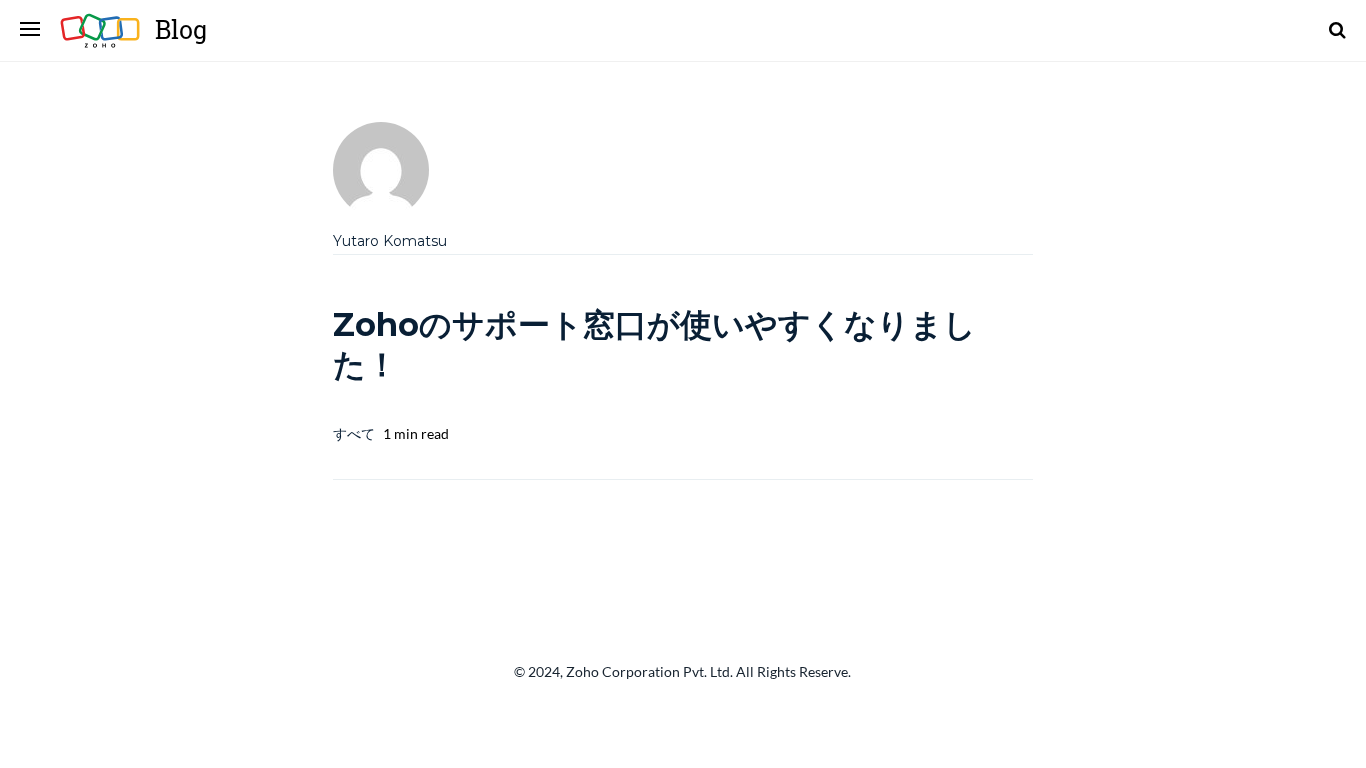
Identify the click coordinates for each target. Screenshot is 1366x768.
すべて (354, 433)
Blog (181, 29)
